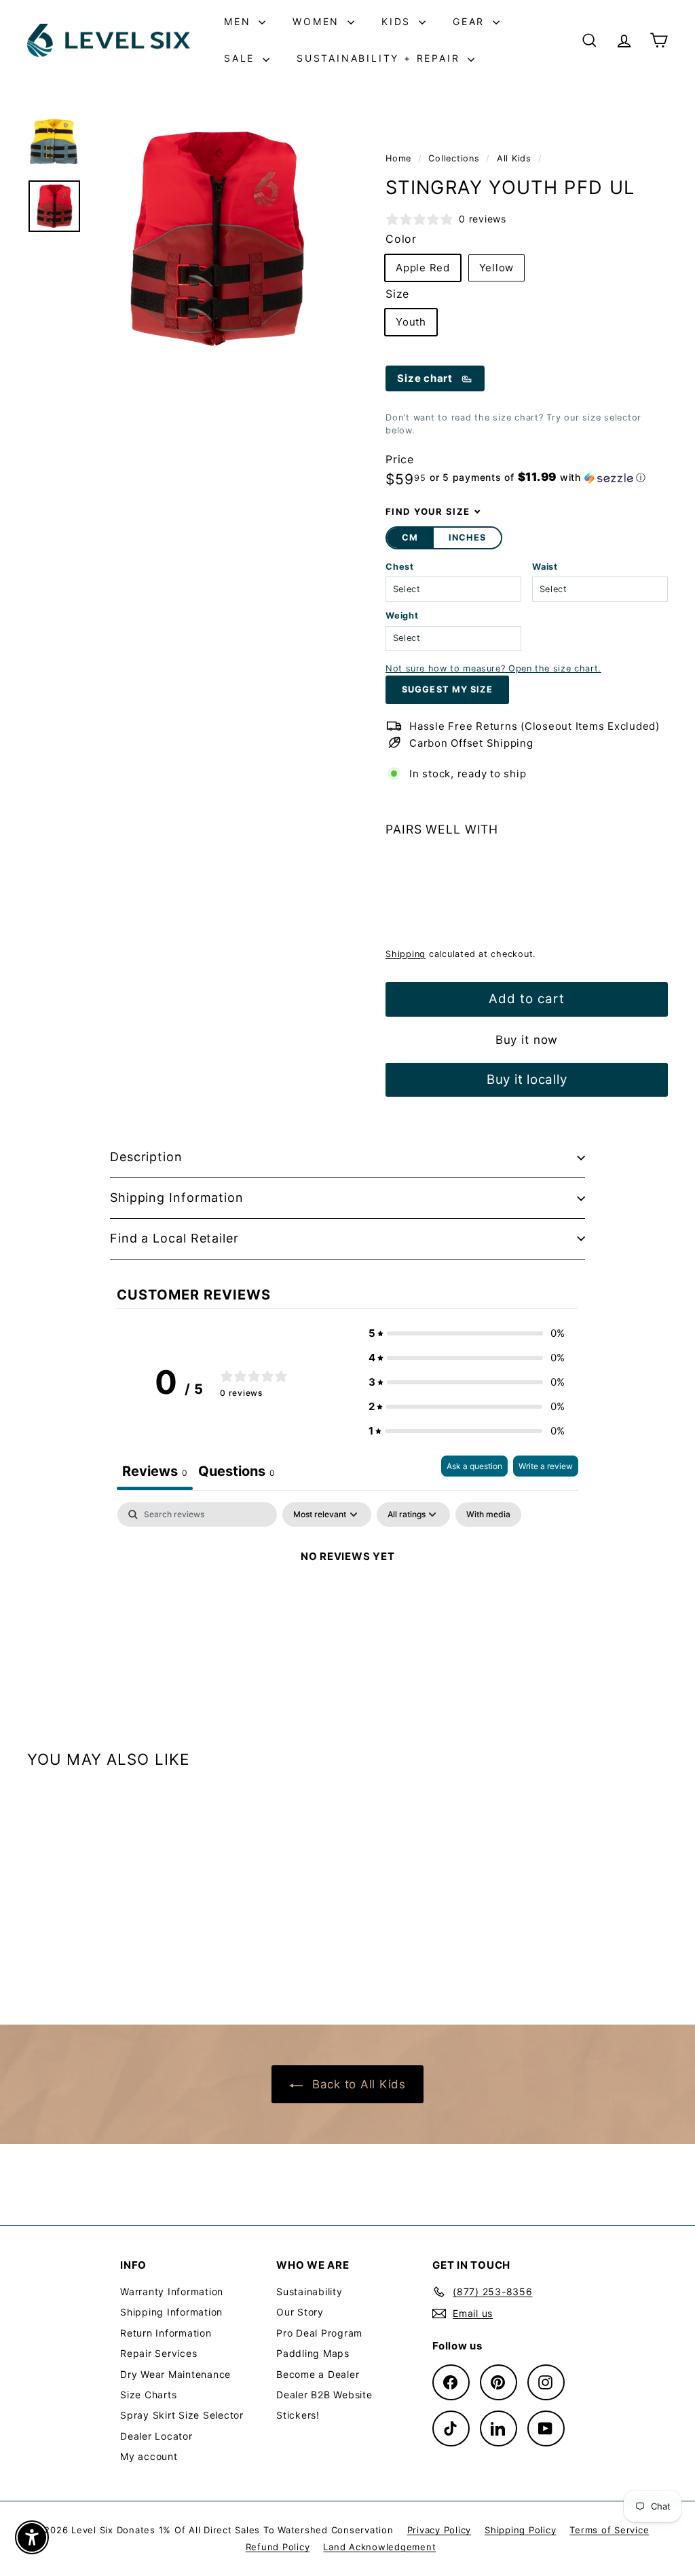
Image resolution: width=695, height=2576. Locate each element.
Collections (455, 158)
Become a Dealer (318, 2374)
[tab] (237, 1473)
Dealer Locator (156, 2436)
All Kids (514, 158)
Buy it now (527, 1040)
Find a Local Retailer (174, 1238)
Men (240, 21)
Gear (471, 21)
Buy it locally (527, 1079)
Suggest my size (447, 689)
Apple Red (423, 268)
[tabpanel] (347, 1602)
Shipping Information (177, 1197)
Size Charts (148, 2395)
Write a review (546, 1466)
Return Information (166, 2333)
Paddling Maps (313, 2353)
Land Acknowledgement (379, 2547)
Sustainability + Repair (380, 58)
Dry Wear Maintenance (175, 2374)
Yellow (497, 268)
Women (318, 21)
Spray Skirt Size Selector (182, 2415)
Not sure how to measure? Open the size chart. (493, 668)
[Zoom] (216, 239)
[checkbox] (488, 1515)
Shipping (406, 954)
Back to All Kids (357, 2084)
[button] (538, 477)
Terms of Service (609, 2530)
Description (146, 1157)
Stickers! (298, 2415)
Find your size (428, 511)
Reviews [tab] (155, 1471)
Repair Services (158, 2353)
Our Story (300, 2312)
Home (400, 158)
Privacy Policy (439, 2530)
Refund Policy (278, 2547)
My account (149, 2456)
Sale (242, 58)
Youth (411, 322)
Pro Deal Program (319, 2333)
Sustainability (309, 2291)
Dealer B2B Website (324, 2395)
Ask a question (474, 1466)
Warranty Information (172, 2291)
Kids (398, 21)
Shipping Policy (520, 2530)
